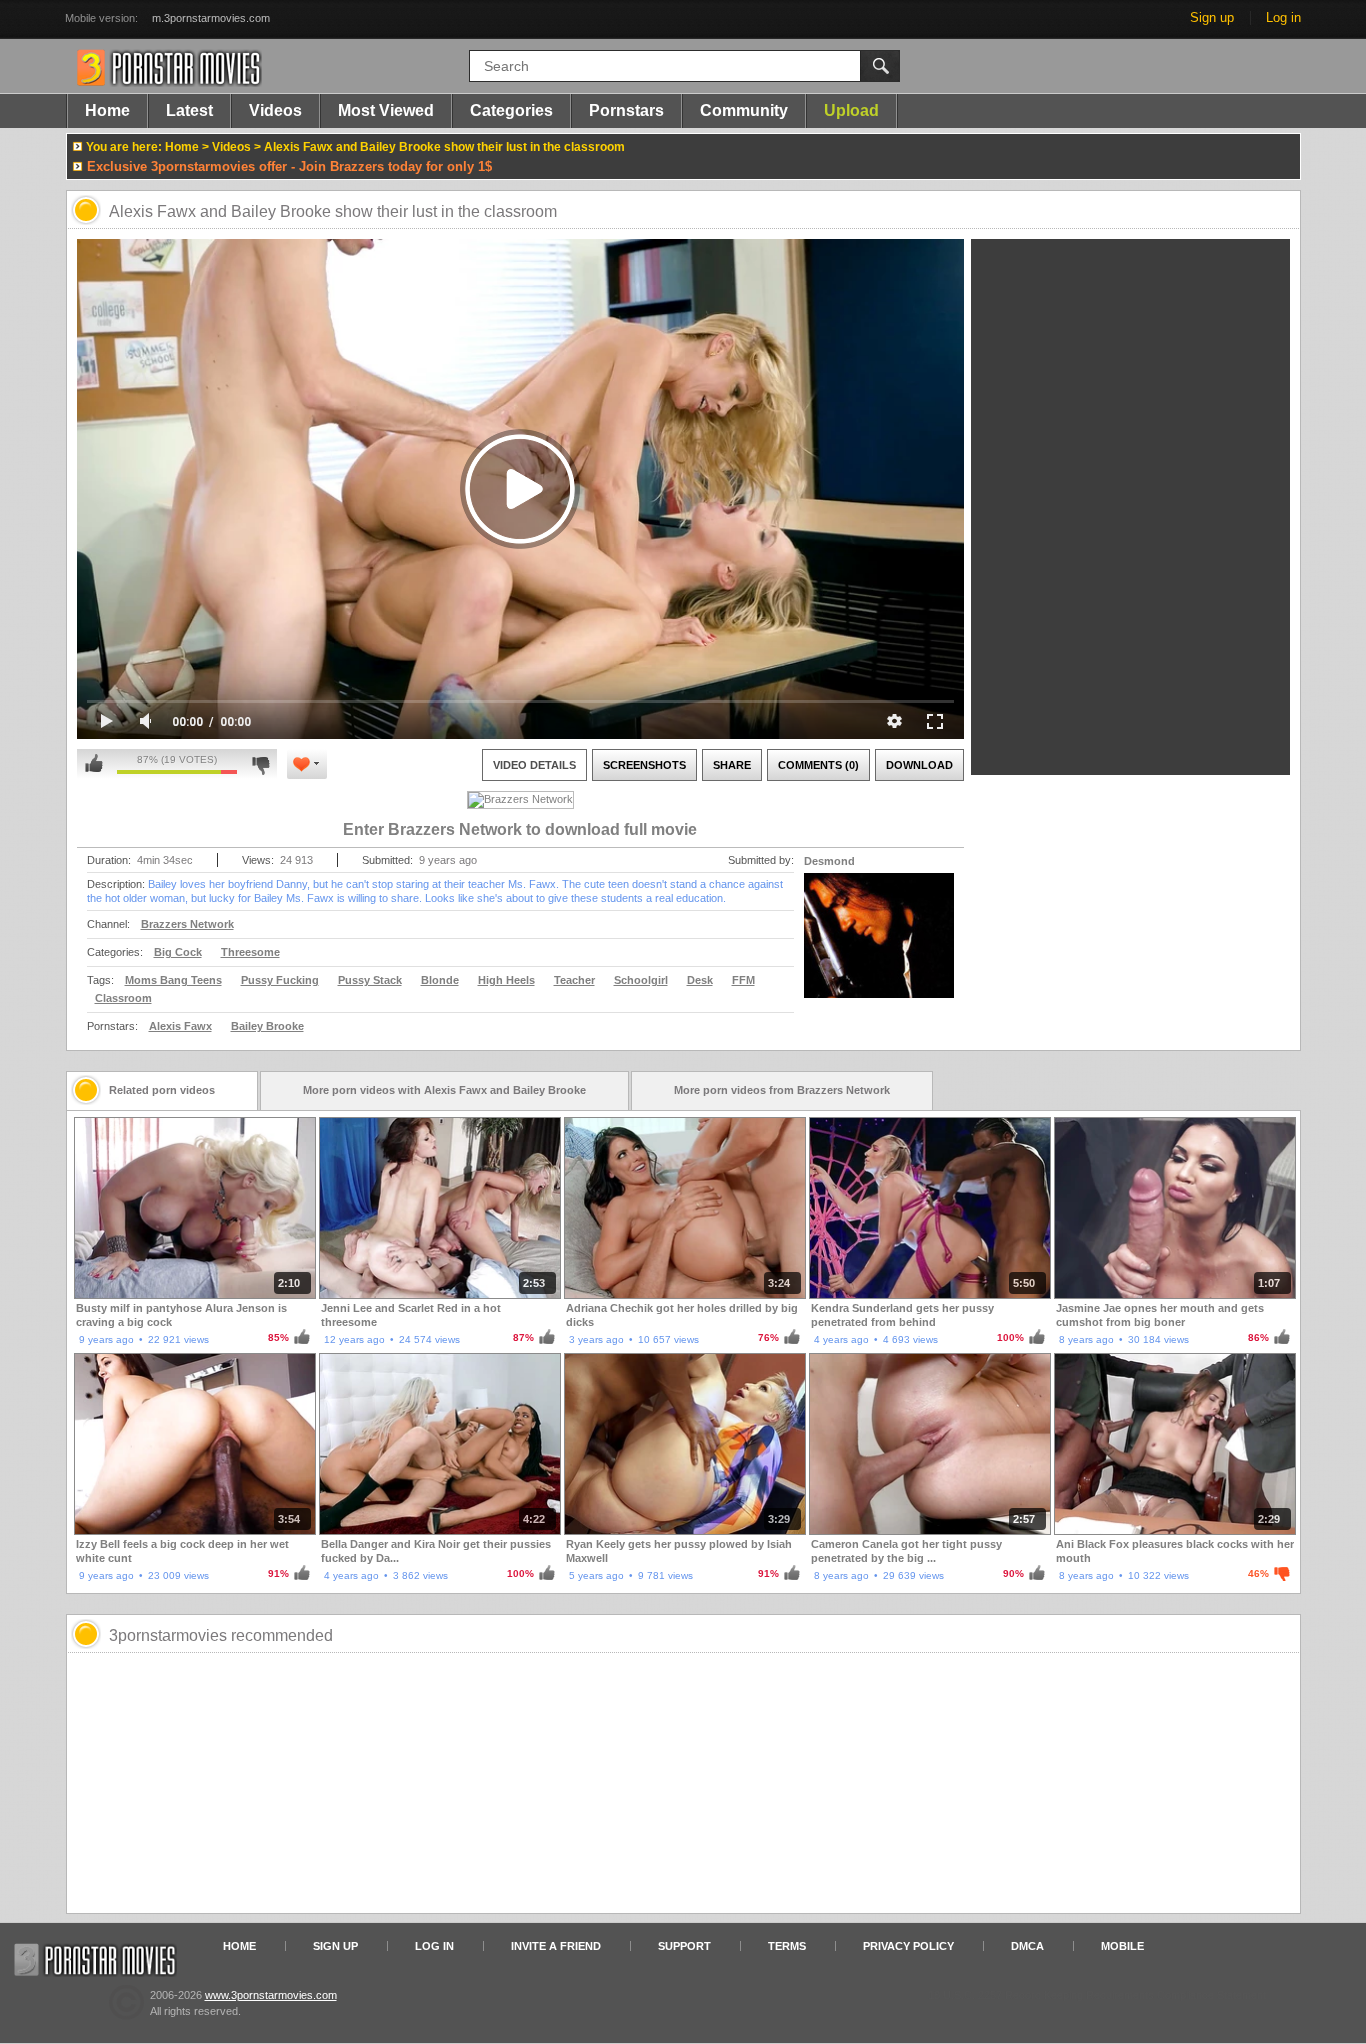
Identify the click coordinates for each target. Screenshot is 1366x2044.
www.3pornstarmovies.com (271, 1995)
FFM (743, 980)
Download (919, 765)
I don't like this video (260, 764)
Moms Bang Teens (173, 980)
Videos (275, 110)
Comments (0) (818, 765)
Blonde (440, 980)
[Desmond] (879, 948)
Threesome (250, 952)
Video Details (534, 765)
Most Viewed (386, 110)
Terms (787, 1946)
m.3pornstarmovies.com (211, 18)
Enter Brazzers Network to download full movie (520, 829)
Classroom (123, 998)
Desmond (829, 861)
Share (732, 765)
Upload (851, 110)
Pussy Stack (370, 980)
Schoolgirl (641, 980)
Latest (189, 110)
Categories (511, 110)
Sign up (1212, 17)
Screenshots (644, 765)
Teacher (574, 980)
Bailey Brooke (267, 1026)
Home (107, 110)
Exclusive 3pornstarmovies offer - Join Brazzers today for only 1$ (289, 166)
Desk (700, 980)
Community (744, 110)
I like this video (94, 764)
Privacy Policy (908, 1946)
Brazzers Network (187, 924)
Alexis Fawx (180, 1026)
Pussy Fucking (280, 980)
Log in (1283, 17)
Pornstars (626, 110)
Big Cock (178, 952)
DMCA (1027, 1946)
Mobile (1122, 1946)
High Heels (506, 980)
